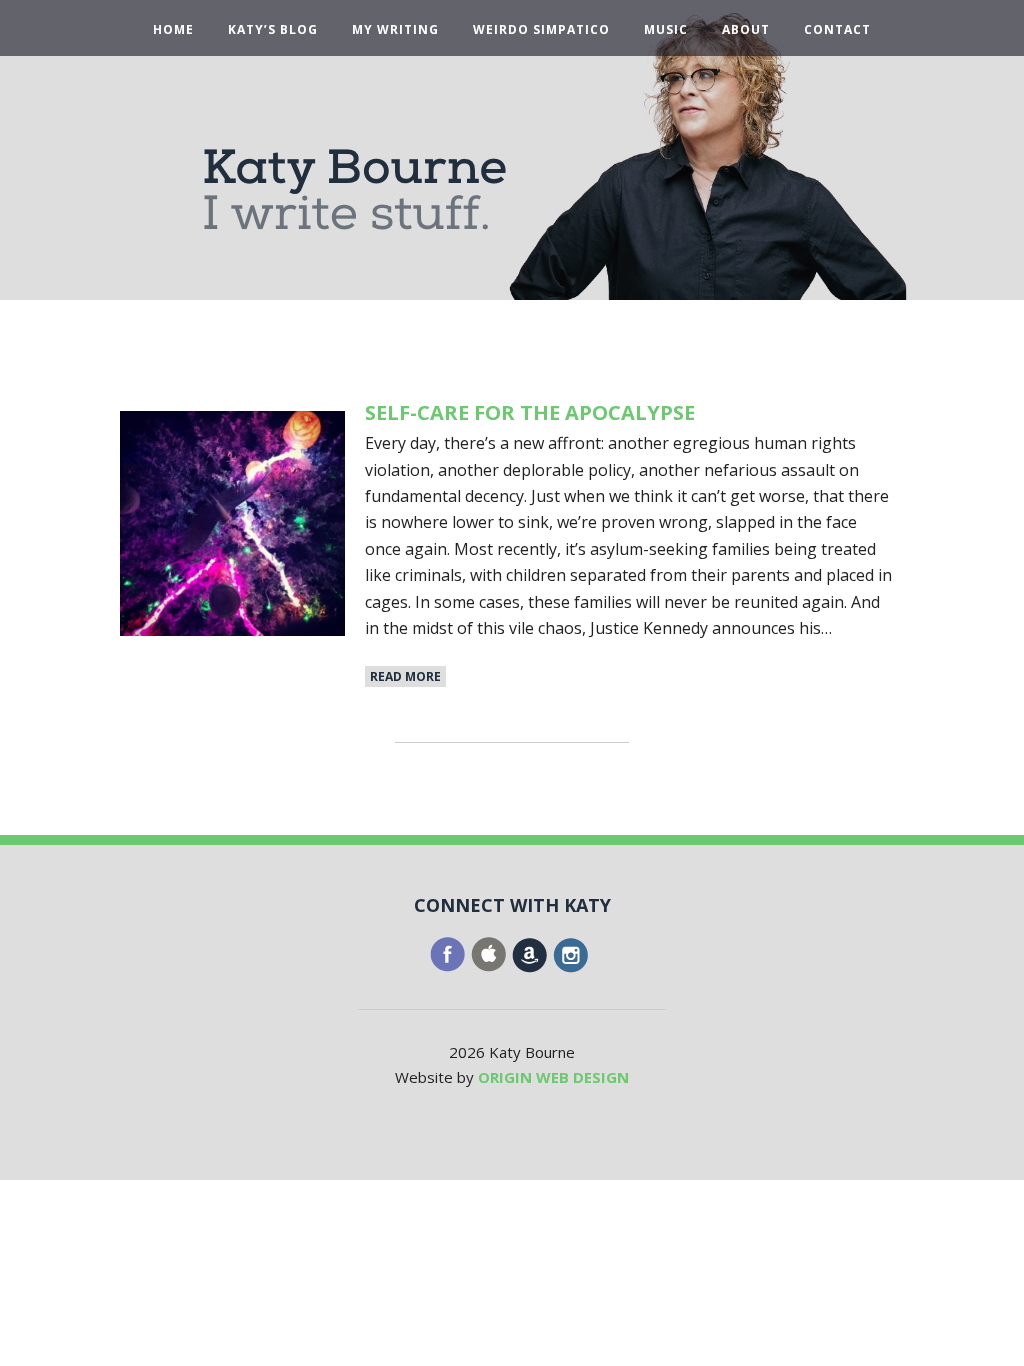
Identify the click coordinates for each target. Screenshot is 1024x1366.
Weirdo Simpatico (541, 30)
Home (173, 30)
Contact (837, 30)
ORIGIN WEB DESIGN (553, 1077)
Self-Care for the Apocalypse (530, 412)
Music (666, 30)
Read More (405, 676)
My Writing (395, 30)
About (746, 30)
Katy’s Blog (273, 30)
